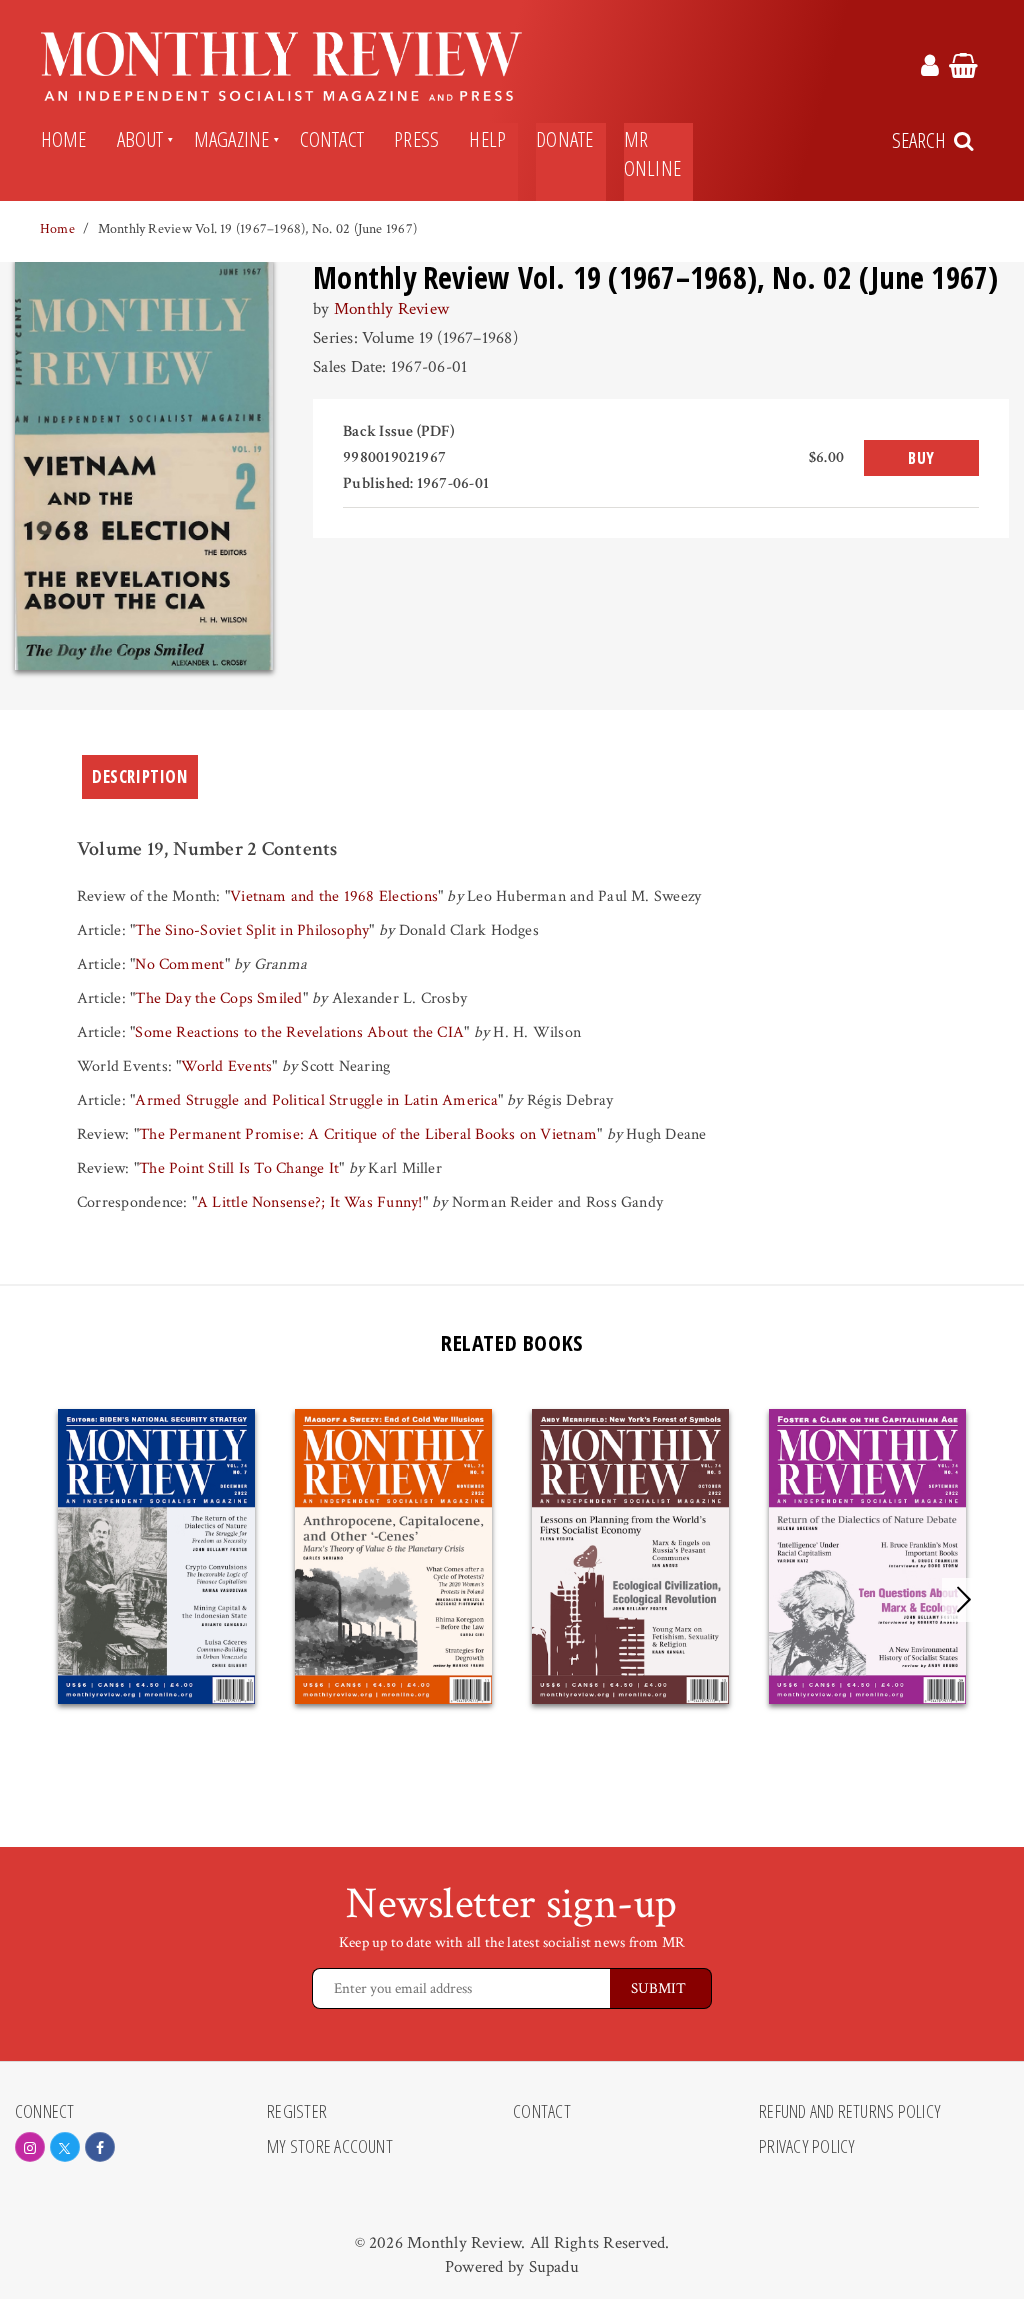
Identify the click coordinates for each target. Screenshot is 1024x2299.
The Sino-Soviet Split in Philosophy (252, 930)
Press (416, 139)
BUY (921, 458)
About (140, 139)
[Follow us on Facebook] (100, 2147)
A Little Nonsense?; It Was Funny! (310, 1202)
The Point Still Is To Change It (239, 1168)
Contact (332, 139)
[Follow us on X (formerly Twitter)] (65, 2147)
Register (297, 2112)
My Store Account (330, 2147)
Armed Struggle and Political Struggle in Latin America (316, 1100)
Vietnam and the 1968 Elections (334, 896)
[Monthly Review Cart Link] (963, 69)
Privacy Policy (807, 2147)
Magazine (232, 139)
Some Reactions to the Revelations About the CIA (299, 1032)
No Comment (179, 964)
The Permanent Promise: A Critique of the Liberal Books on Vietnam (368, 1134)
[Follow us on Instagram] (30, 2147)
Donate (564, 139)
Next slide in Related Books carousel (964, 1600)
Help (487, 139)
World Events (226, 1066)
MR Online (652, 153)
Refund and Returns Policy (850, 2112)
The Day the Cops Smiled (218, 998)
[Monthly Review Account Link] (930, 69)
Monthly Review (391, 309)
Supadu (554, 2267)
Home (64, 139)
